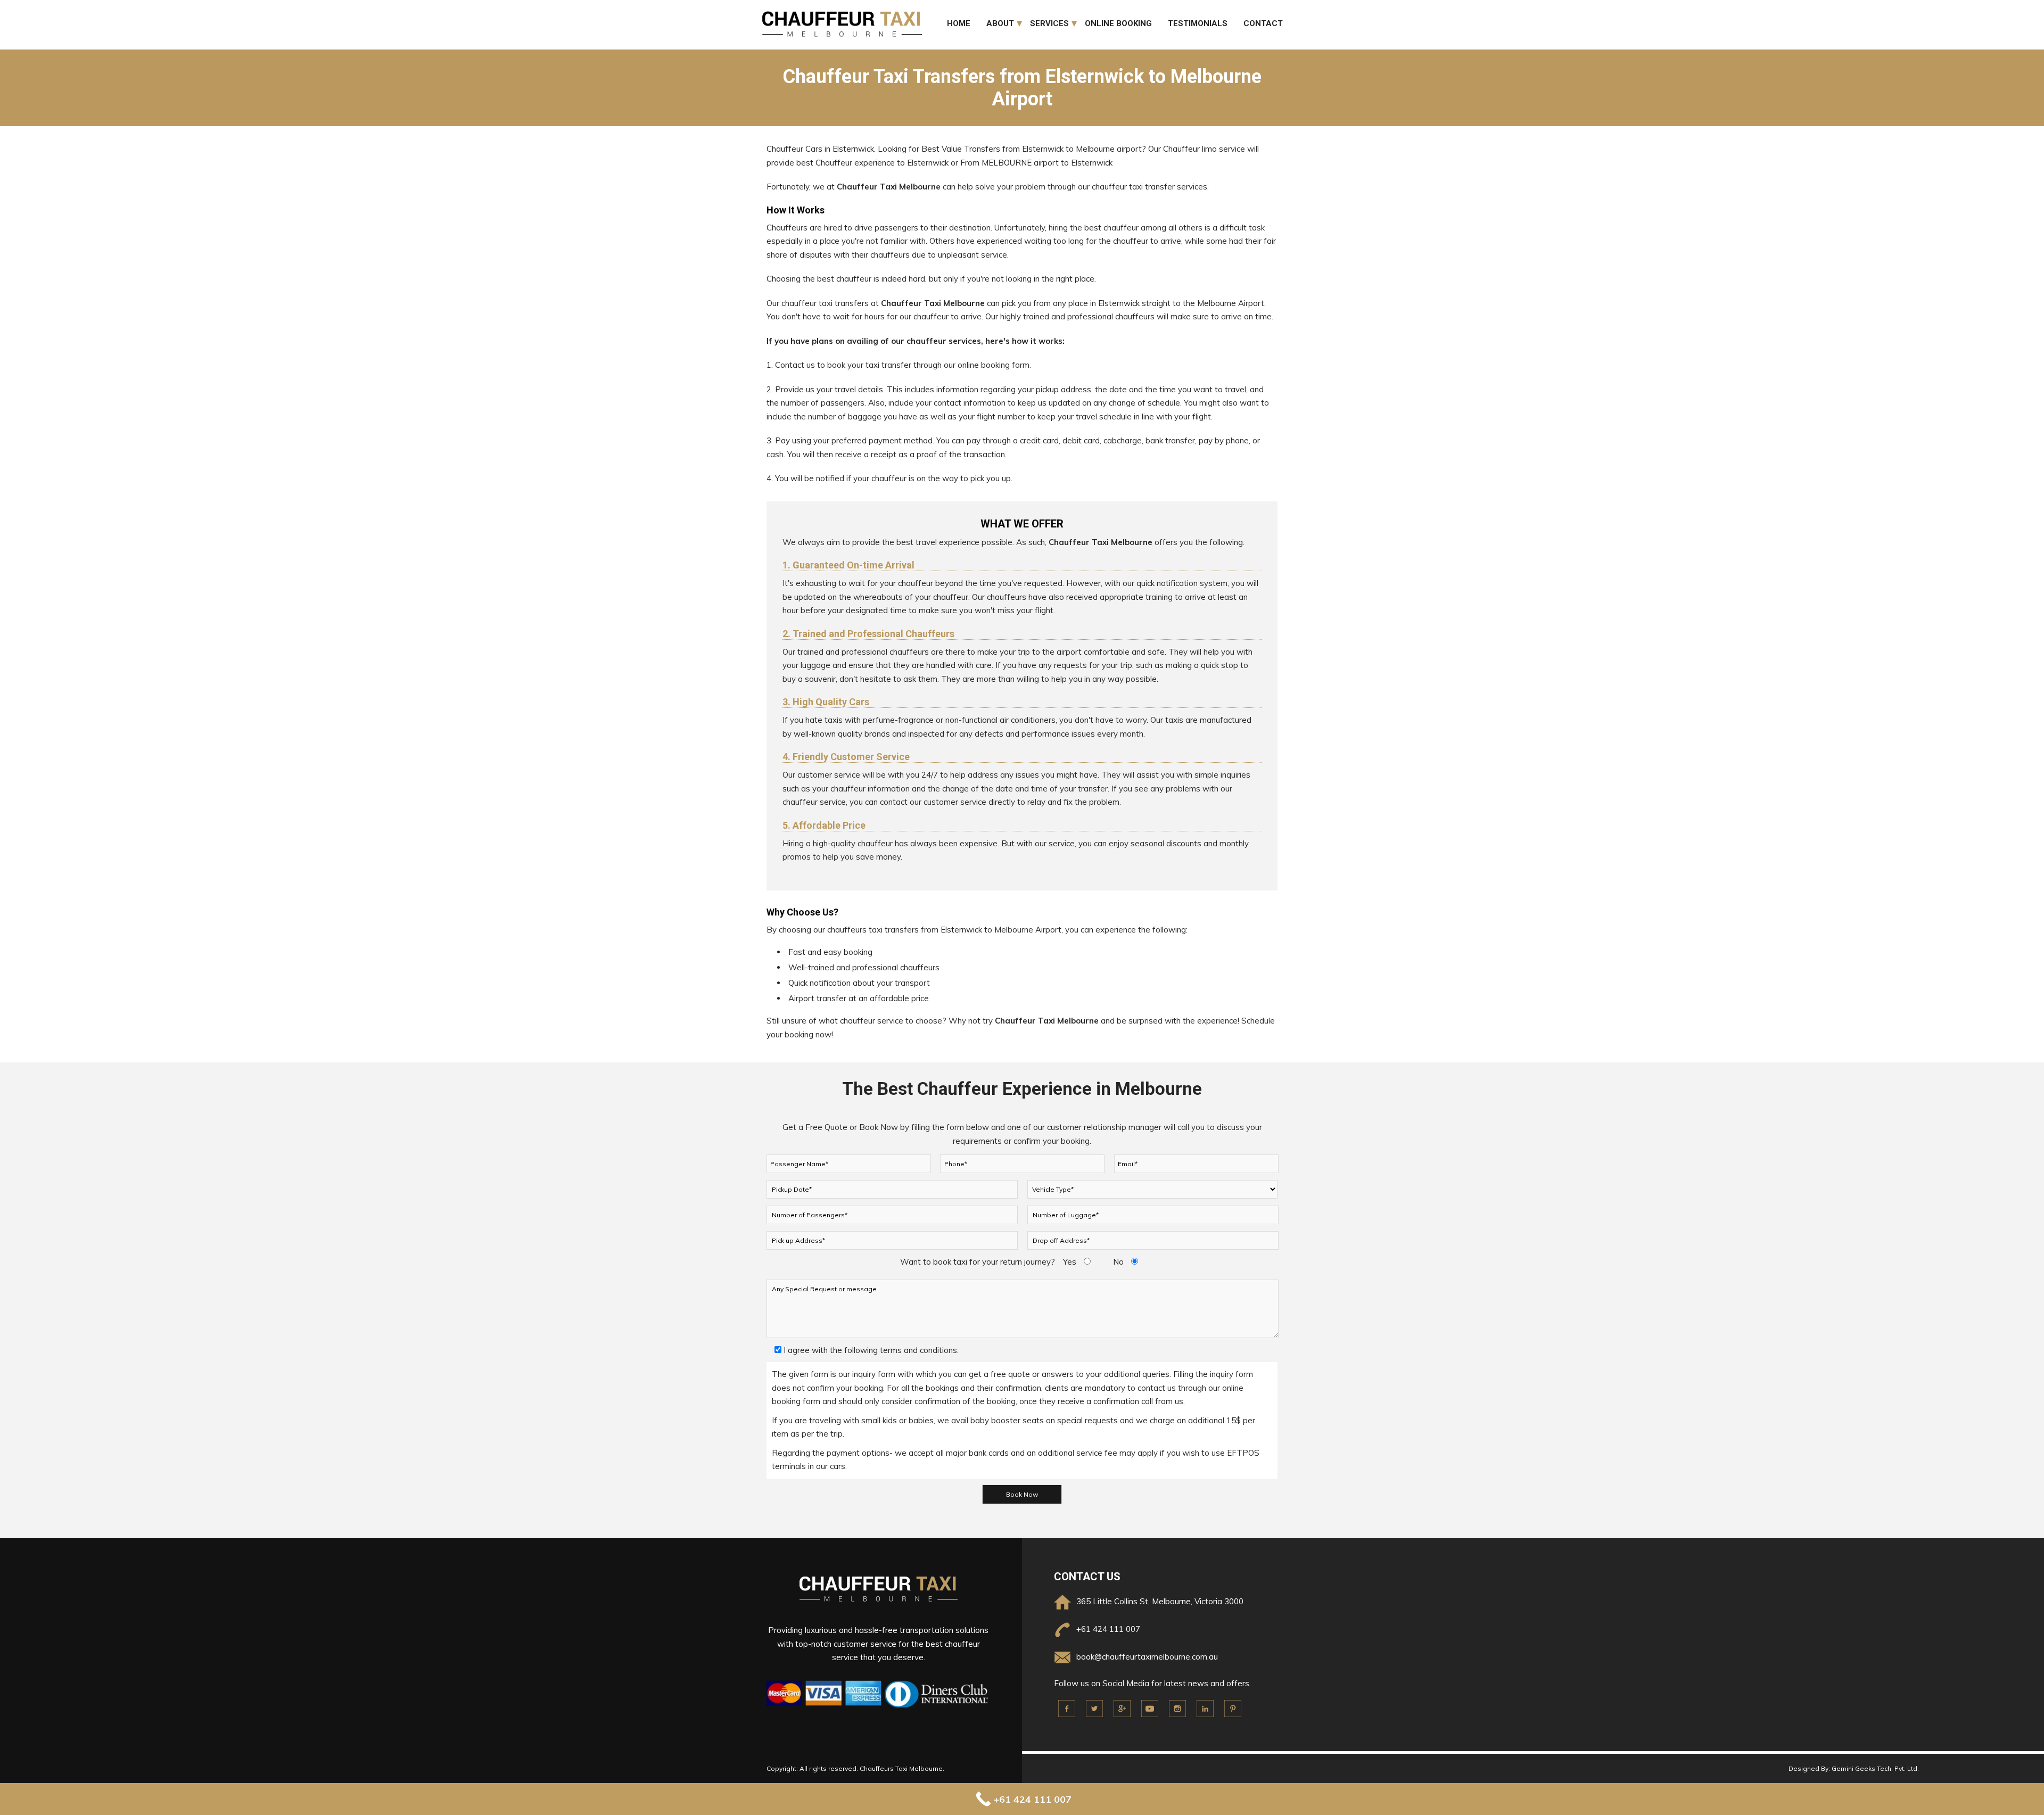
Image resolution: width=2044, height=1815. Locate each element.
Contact (1263, 23)
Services (1049, 23)
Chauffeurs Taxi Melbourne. (902, 1768)
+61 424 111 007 (1108, 1629)
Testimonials (1198, 23)
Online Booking (1118, 23)
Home (959, 23)
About (1000, 23)
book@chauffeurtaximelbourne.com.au (1147, 1657)
